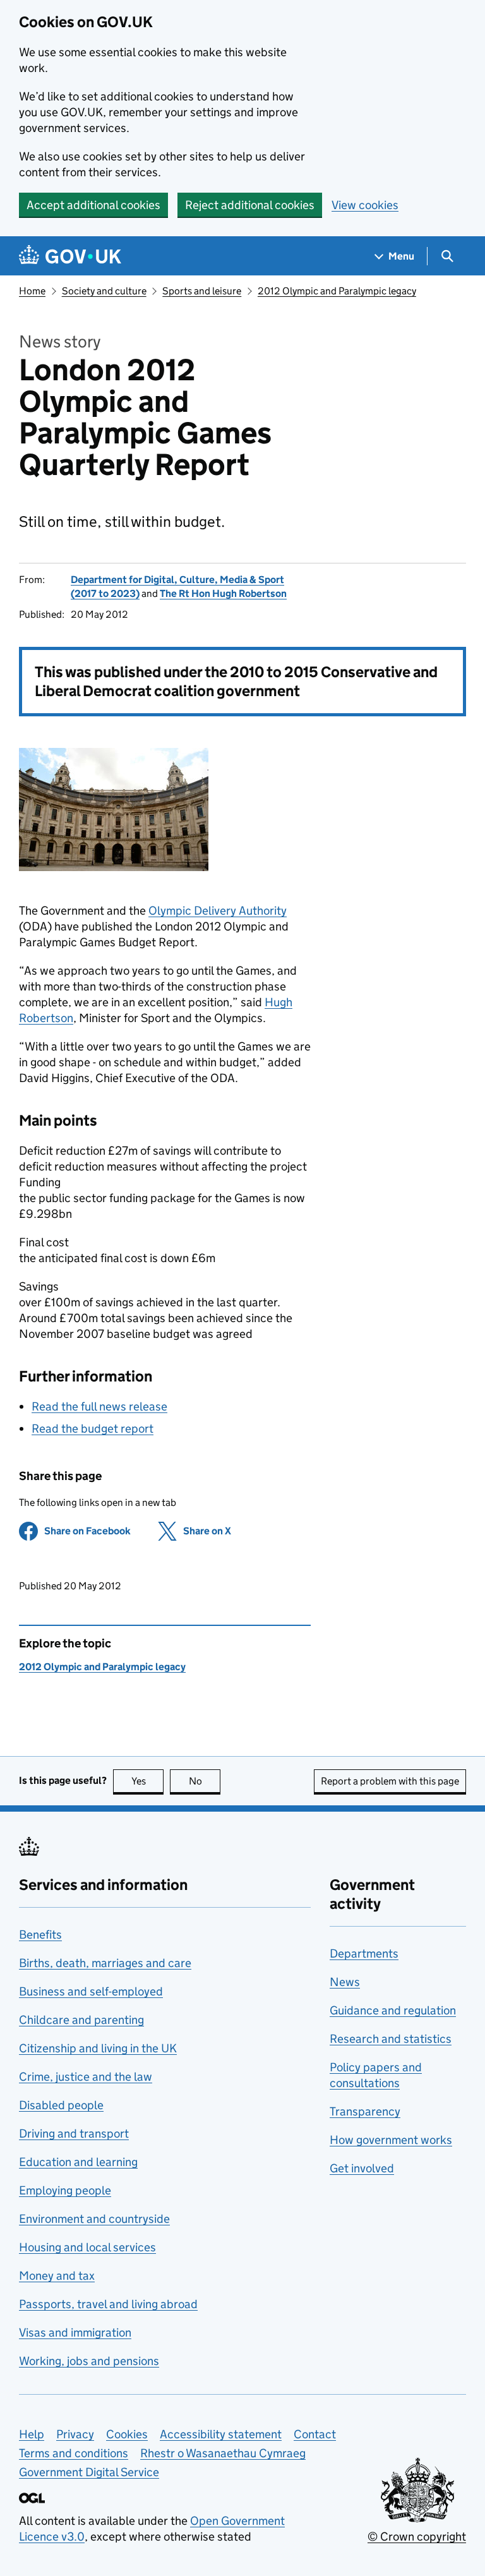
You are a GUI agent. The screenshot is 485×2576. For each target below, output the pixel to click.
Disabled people (61, 2105)
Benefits (40, 1935)
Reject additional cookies (250, 205)
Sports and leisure (202, 291)
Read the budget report (93, 1429)
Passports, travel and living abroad (108, 2304)
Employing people (65, 2190)
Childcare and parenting (81, 2020)
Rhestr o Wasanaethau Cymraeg (223, 2453)
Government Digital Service (89, 2472)
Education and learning (78, 2162)
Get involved (362, 2168)
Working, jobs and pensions (89, 2361)
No (205, 1781)
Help (32, 2434)
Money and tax (57, 2276)
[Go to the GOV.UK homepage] (70, 256)
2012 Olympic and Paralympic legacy (337, 291)
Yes (147, 1781)
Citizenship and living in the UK (98, 2048)
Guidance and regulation (393, 2010)
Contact (315, 2434)
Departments (364, 1953)
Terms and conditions (74, 2453)
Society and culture (104, 291)
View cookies (365, 205)
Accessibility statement (221, 2434)
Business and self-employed (91, 1991)
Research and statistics (391, 2039)
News (345, 1982)
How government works (391, 2140)
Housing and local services (87, 2247)
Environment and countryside (94, 2219)
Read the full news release (99, 1406)
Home (32, 291)
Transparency (365, 2111)
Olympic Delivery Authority (218, 911)
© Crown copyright (417, 2537)
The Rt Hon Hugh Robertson (223, 593)
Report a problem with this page (390, 1781)
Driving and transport (74, 2134)
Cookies (127, 2434)
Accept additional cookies (93, 205)
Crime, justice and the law (86, 2077)
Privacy (75, 2434)
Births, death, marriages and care (105, 1963)
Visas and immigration (75, 2332)
